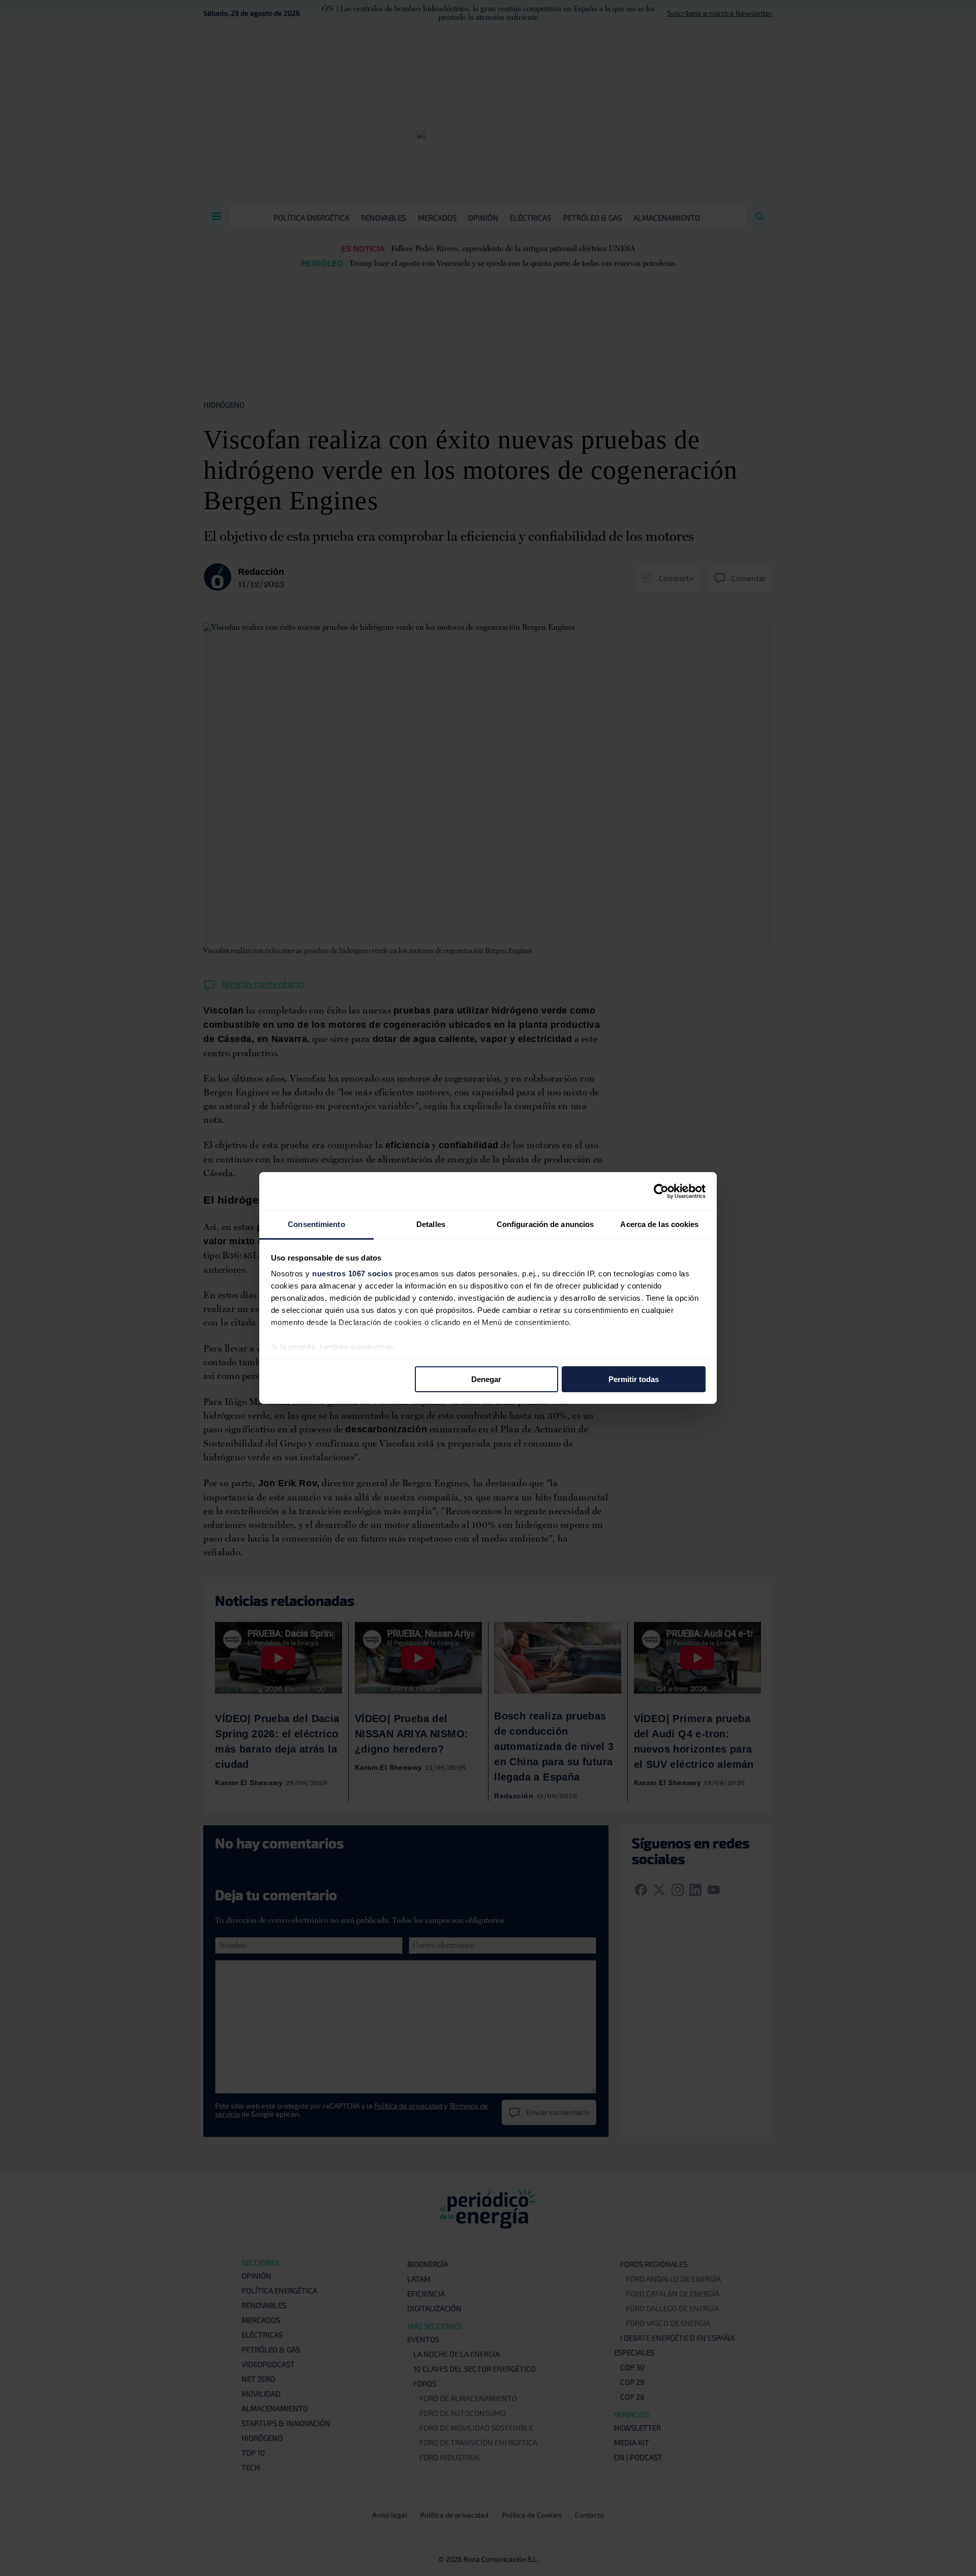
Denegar (486, 1379)
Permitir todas (634, 1379)
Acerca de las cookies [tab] (659, 1224)
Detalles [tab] (431, 1224)
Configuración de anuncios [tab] (545, 1224)
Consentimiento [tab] (316, 1224)
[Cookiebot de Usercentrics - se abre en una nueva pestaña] (661, 1191)
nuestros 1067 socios (352, 1274)
